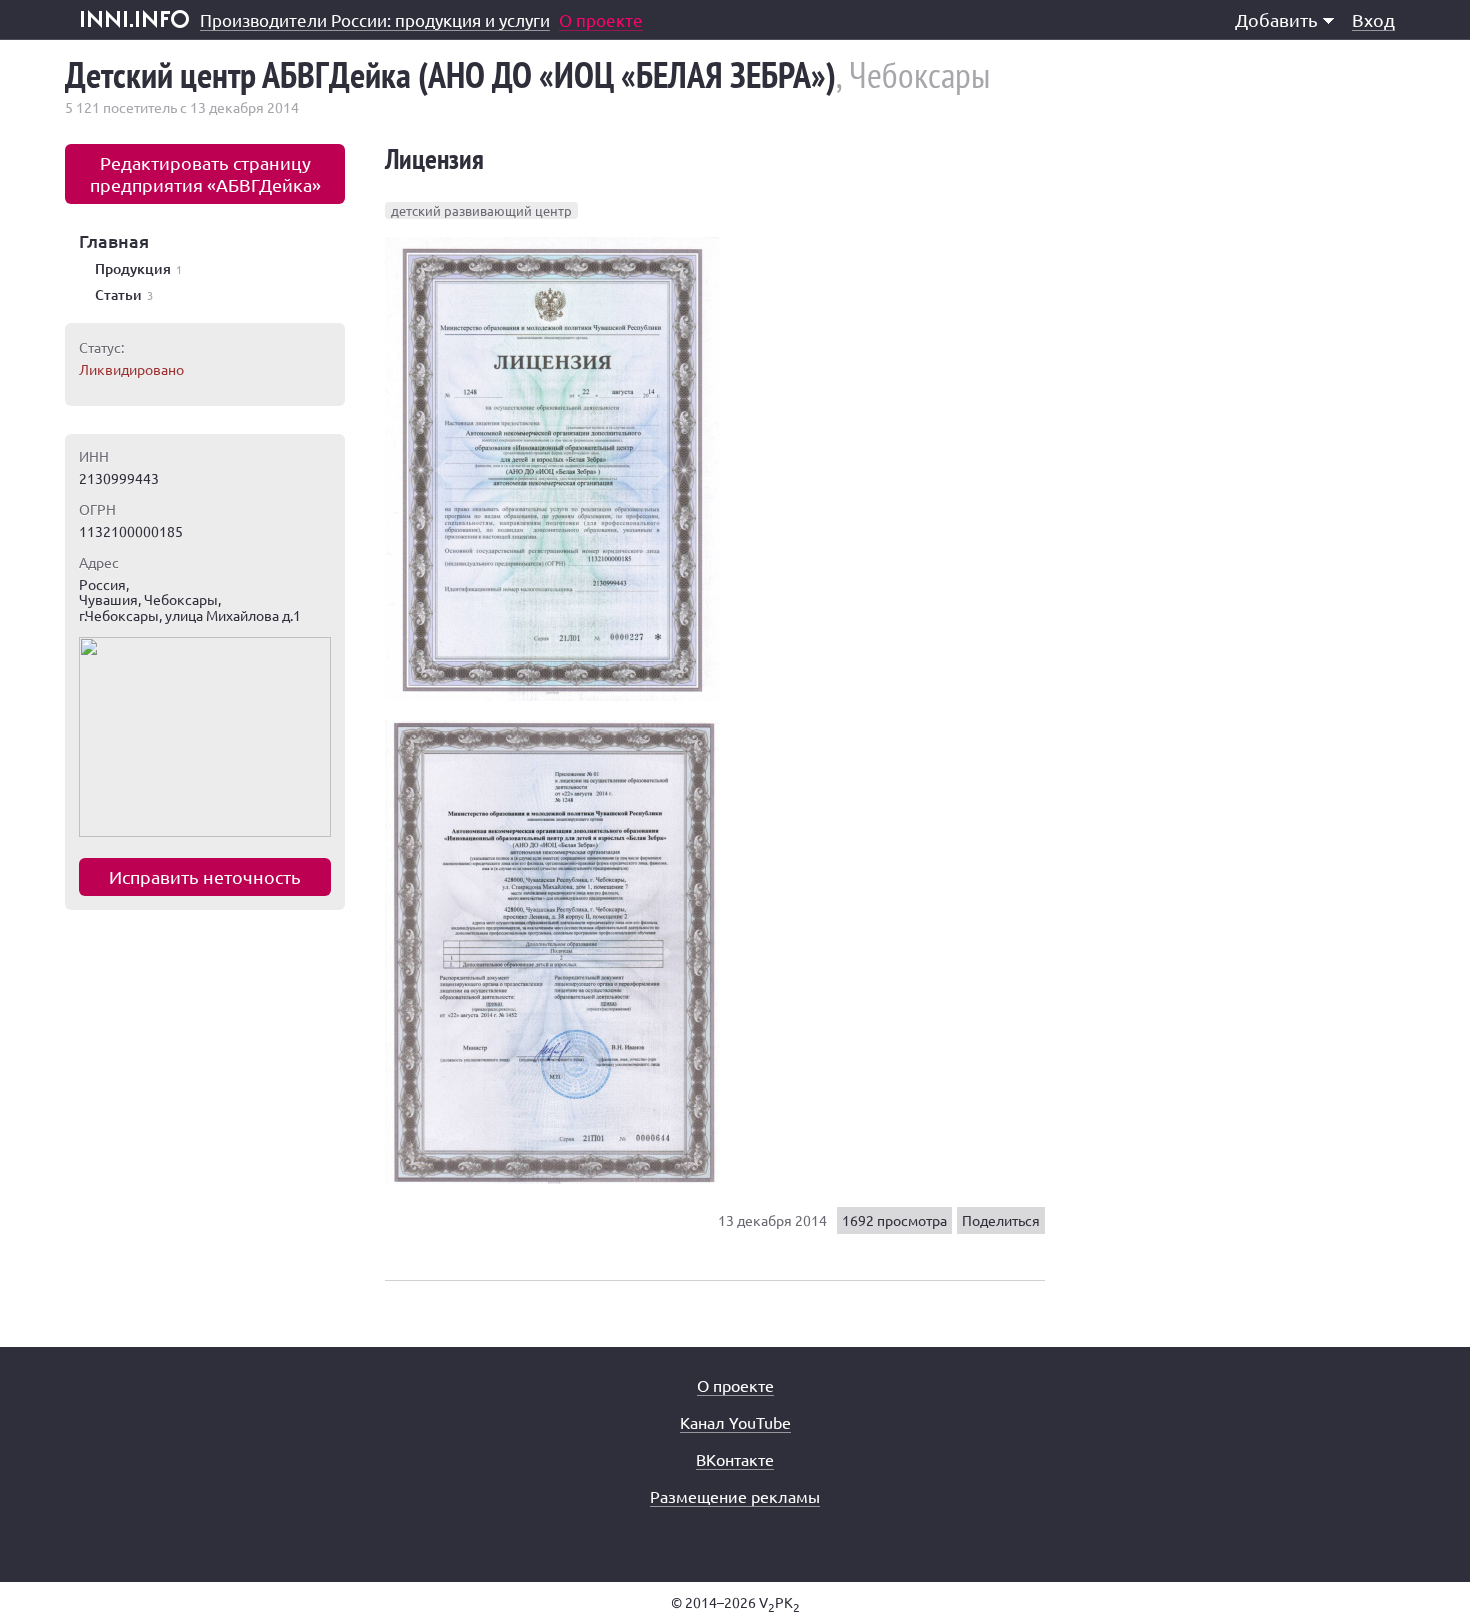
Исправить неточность (205, 876)
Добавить (1276, 19)
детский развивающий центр (481, 210)
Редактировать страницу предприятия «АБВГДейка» (205, 173)
